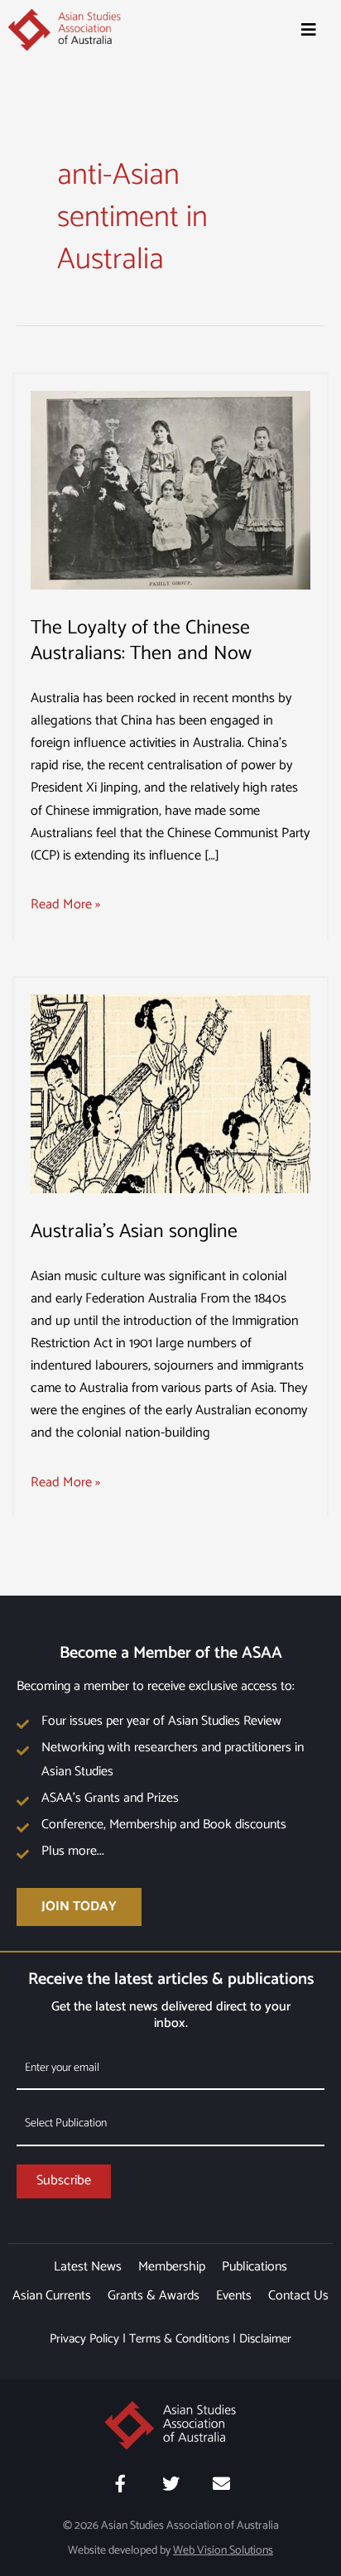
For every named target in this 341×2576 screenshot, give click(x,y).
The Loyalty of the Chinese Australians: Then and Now (141, 641)
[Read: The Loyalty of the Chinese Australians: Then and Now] (170, 490)
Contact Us (298, 2296)
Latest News (88, 2267)
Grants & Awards (154, 2296)
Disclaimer (265, 2339)
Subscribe (64, 2181)
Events (234, 2296)
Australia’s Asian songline (134, 1232)
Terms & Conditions (179, 2339)
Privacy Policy (84, 2339)
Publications (255, 2267)
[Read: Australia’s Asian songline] (170, 1093)
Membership (172, 2267)
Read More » (65, 905)
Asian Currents (52, 2296)
